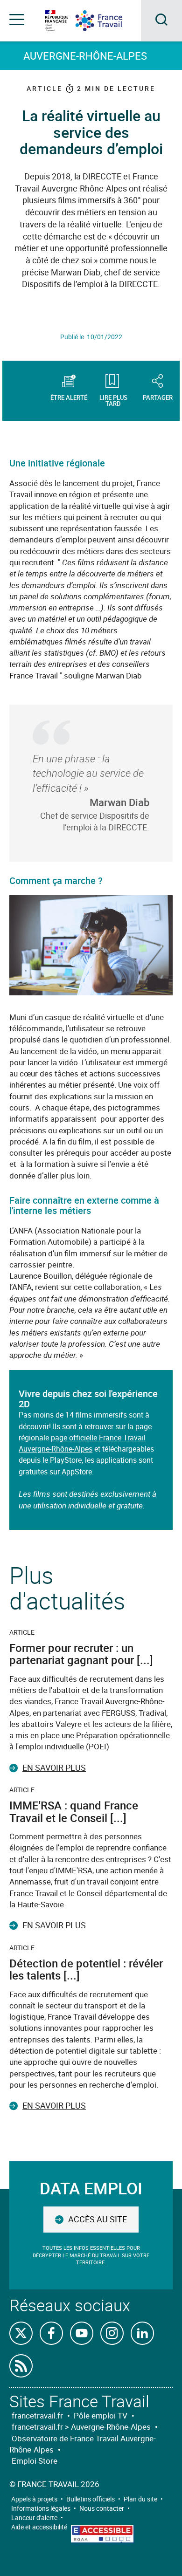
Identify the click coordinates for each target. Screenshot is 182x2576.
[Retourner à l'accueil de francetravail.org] (106, 21)
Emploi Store (35, 2461)
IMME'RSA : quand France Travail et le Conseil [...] (74, 1811)
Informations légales (41, 2508)
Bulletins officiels (91, 2499)
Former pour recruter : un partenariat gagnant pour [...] (81, 1654)
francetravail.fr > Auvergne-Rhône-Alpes (81, 2427)
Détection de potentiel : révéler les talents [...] (86, 1969)
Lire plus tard (113, 400)
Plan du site (140, 2499)
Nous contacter (102, 2508)
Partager (158, 397)
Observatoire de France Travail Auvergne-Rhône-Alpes (83, 2444)
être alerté (69, 397)
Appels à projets (34, 2499)
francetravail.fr (37, 2415)
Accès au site (98, 2219)
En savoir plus (54, 1768)
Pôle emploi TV (101, 2415)
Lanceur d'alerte (34, 2518)
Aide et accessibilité (39, 2527)
